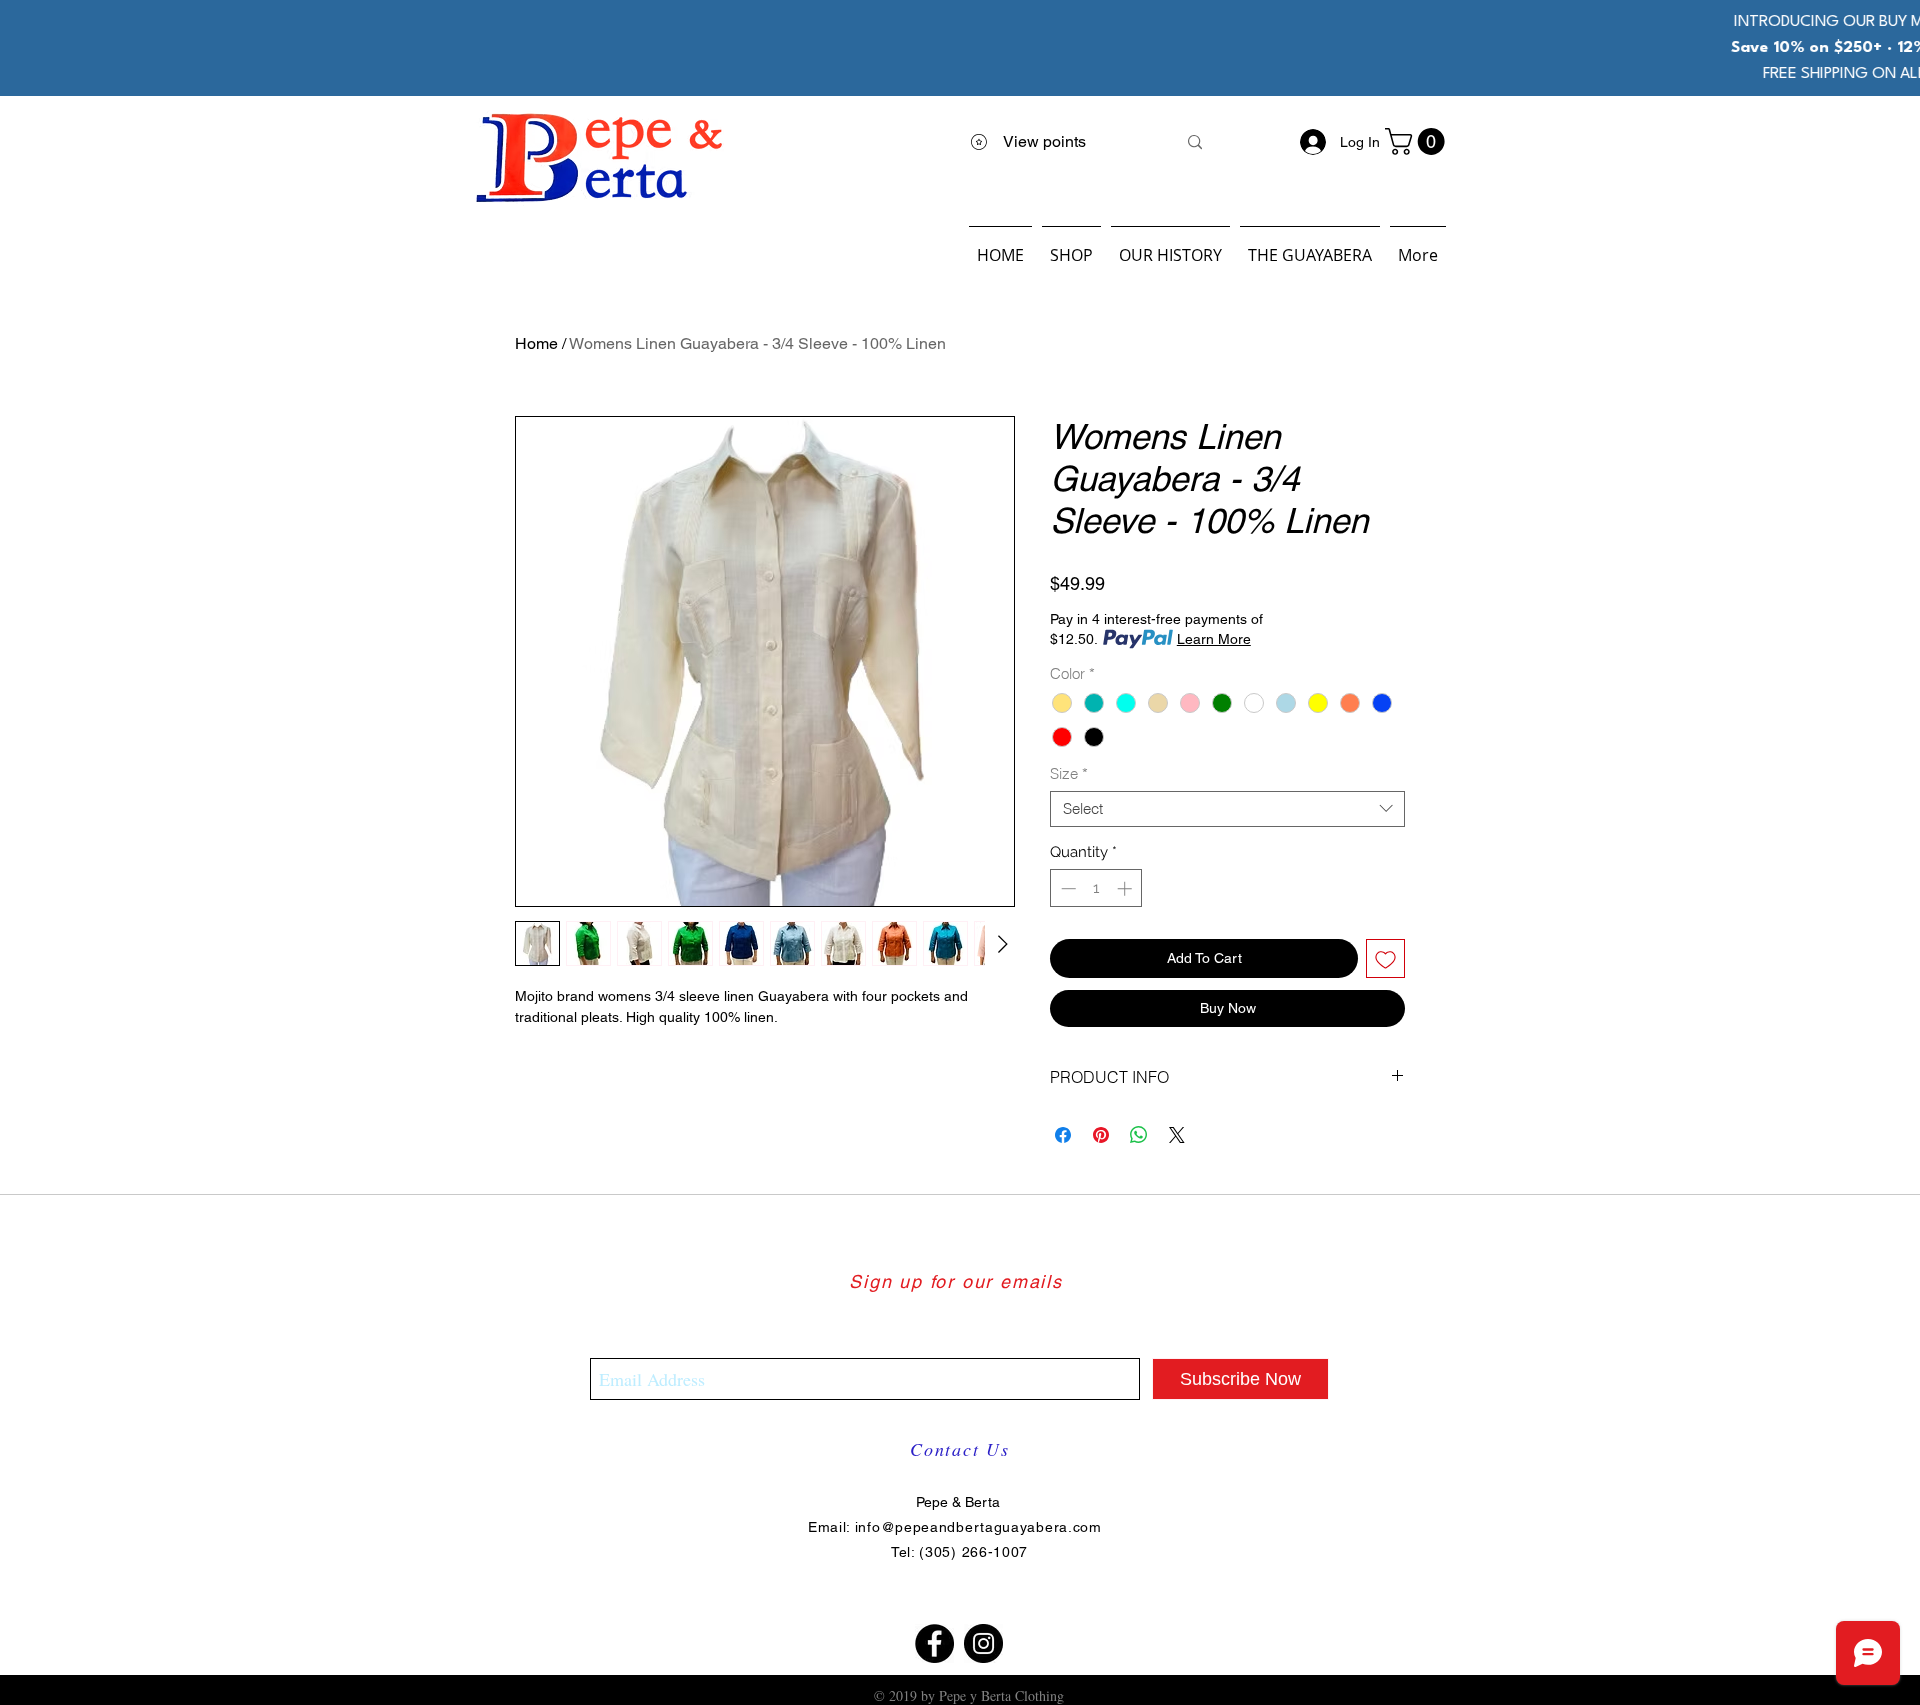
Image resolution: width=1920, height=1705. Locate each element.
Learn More (1214, 639)
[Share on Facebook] (1063, 1135)
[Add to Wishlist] (1385, 958)
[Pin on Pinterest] (1101, 1135)
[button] (1418, 141)
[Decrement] (1066, 888)
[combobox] (1227, 809)
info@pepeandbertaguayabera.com (978, 1527)
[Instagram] (983, 1643)
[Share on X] (1177, 1135)
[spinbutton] (1096, 888)
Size (1069, 774)
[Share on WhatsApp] (1139, 1135)
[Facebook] (934, 1643)
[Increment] (1126, 888)
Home (536, 343)
